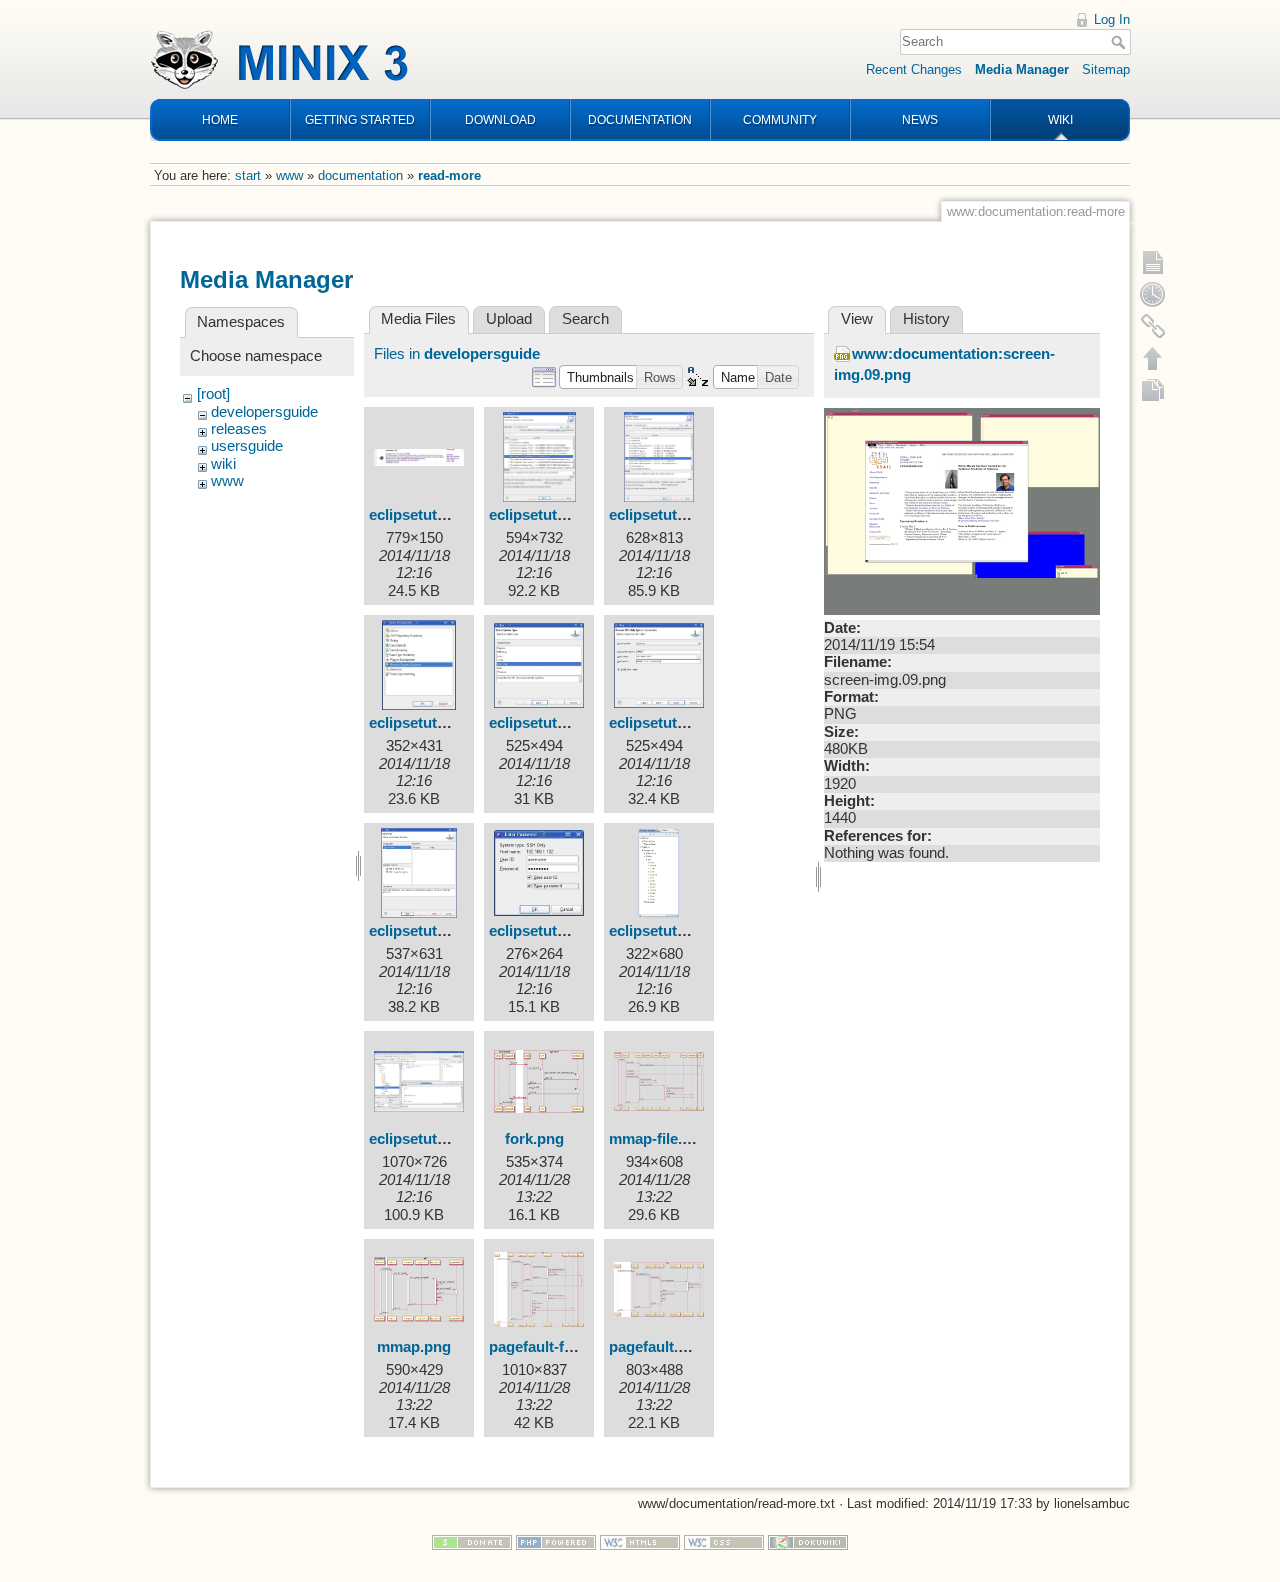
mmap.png (414, 1347)
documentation (360, 175)
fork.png (534, 1139)
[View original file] (962, 510)
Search (1120, 42)
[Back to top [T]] (1153, 358)
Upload (509, 319)
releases (239, 429)
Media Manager (1022, 69)
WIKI (1060, 120)
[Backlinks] (1153, 326)
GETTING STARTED (360, 120)
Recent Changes (914, 69)
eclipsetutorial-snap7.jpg (455, 931)
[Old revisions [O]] (1153, 294)
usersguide (247, 446)
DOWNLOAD (500, 120)
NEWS (920, 120)
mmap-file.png (659, 1139)
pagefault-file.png (550, 1347)
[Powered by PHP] (556, 1541)
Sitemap (1106, 69)
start (248, 175)
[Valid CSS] (724, 1541)
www (289, 175)
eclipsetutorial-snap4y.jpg (458, 723)
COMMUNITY (780, 120)
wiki (223, 464)
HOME (220, 120)
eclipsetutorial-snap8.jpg (575, 931)
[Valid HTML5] (640, 1541)
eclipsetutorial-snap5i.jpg (577, 723)
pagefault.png (657, 1347)
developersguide (264, 412)
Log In (1112, 19)
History (926, 319)
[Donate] (472, 1541)
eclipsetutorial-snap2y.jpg (578, 515)
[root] (213, 394)
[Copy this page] (1153, 390)
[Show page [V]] (1153, 262)
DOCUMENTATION (640, 120)
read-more (449, 175)
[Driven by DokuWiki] (808, 1541)
